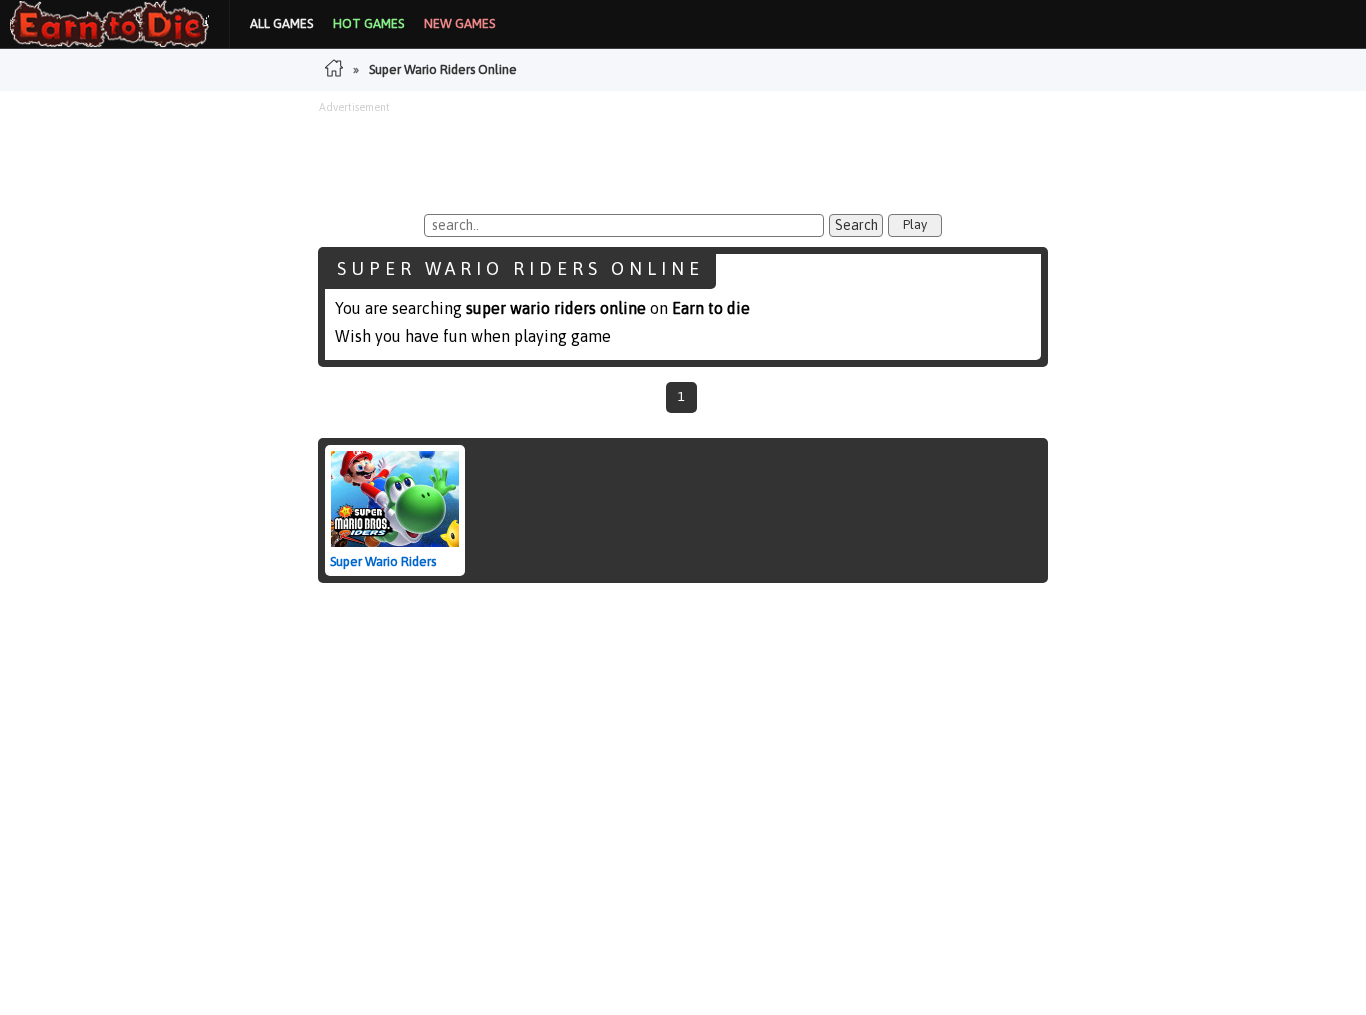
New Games (459, 23)
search (856, 225)
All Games (281, 23)
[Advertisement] (683, 159)
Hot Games (368, 23)
